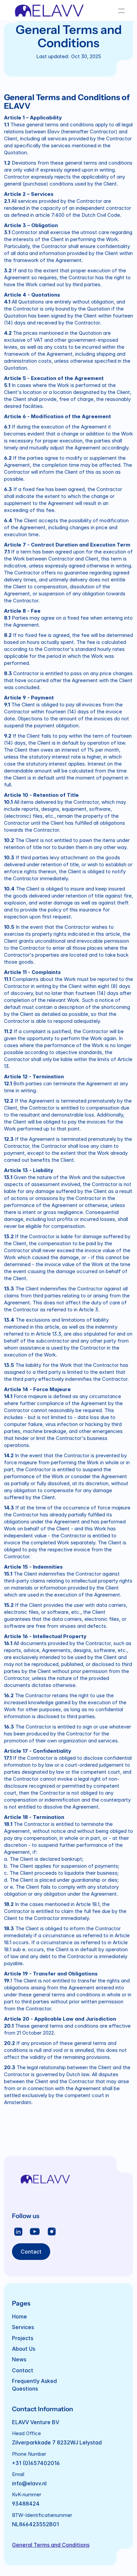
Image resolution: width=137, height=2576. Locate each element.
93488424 (26, 2504)
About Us (24, 2349)
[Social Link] (18, 2232)
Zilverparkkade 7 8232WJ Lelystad (57, 2443)
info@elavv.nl (29, 2483)
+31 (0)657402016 (36, 2463)
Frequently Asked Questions (35, 2385)
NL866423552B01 (35, 2524)
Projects (23, 2338)
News (19, 2360)
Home (19, 2316)
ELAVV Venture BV (36, 2422)
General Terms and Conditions (51, 2545)
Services (23, 2327)
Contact (23, 2370)
